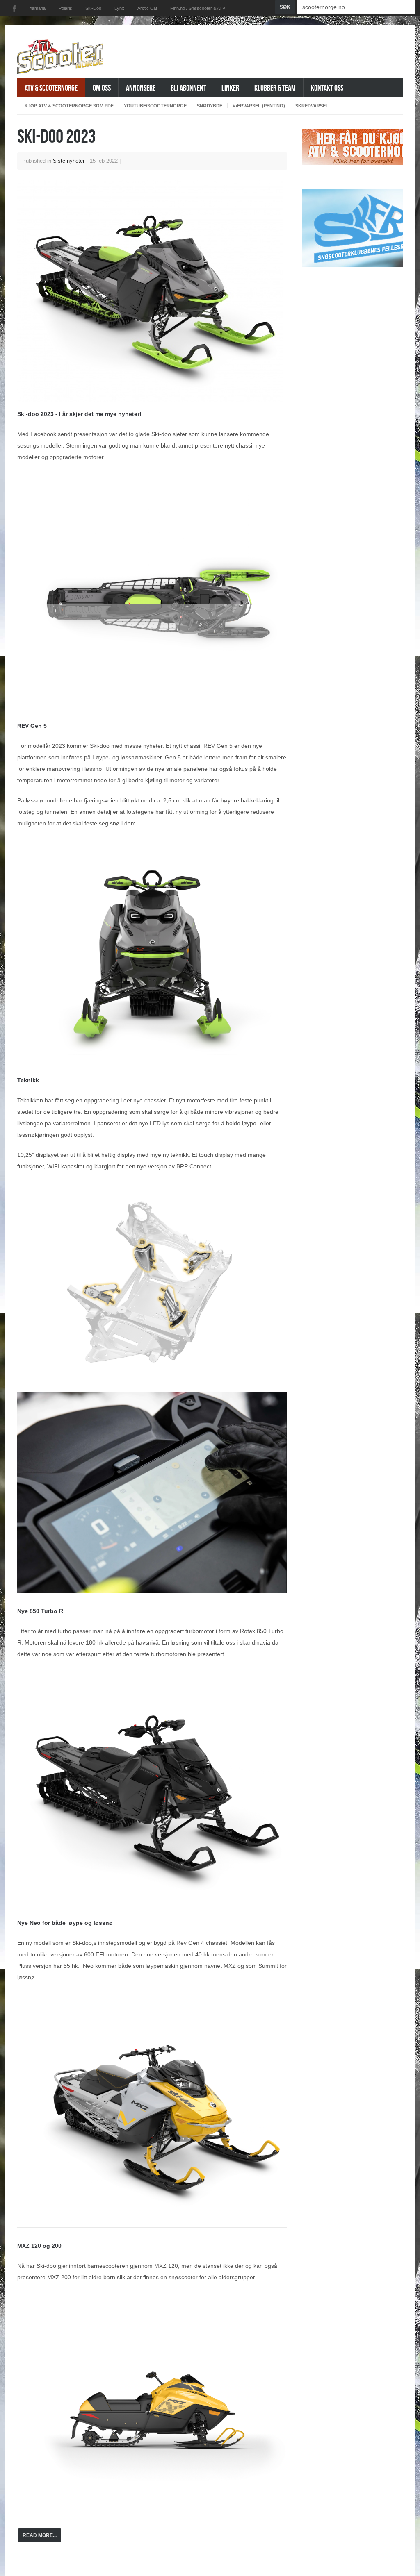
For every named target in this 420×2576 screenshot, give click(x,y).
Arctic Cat (147, 8)
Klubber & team (275, 87)
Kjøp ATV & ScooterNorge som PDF (69, 106)
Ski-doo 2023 (56, 136)
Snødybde (210, 106)
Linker (230, 87)
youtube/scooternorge (155, 106)
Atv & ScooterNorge (51, 87)
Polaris (65, 8)
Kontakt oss (327, 87)
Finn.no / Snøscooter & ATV (198, 8)
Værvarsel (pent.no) (259, 106)
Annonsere (141, 87)
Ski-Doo (93, 8)
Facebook (14, 9)
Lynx (119, 8)
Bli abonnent (188, 87)
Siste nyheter (69, 161)
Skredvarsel (312, 106)
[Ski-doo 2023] (152, 291)
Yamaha (38, 8)
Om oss (102, 87)
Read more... (40, 2535)
